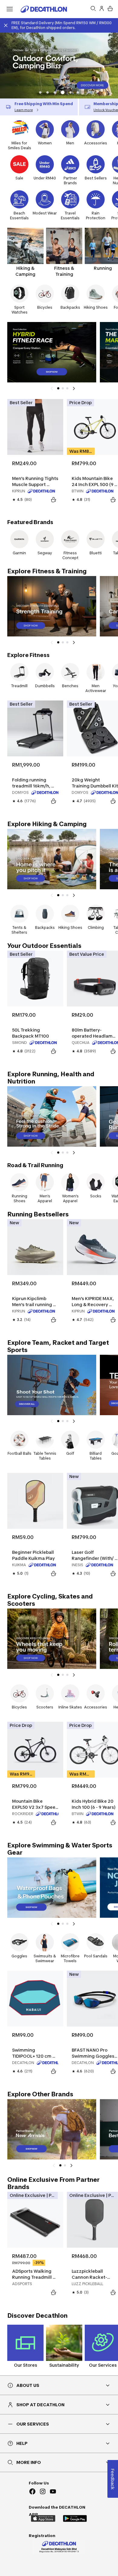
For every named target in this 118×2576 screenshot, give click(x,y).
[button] (40, 92)
